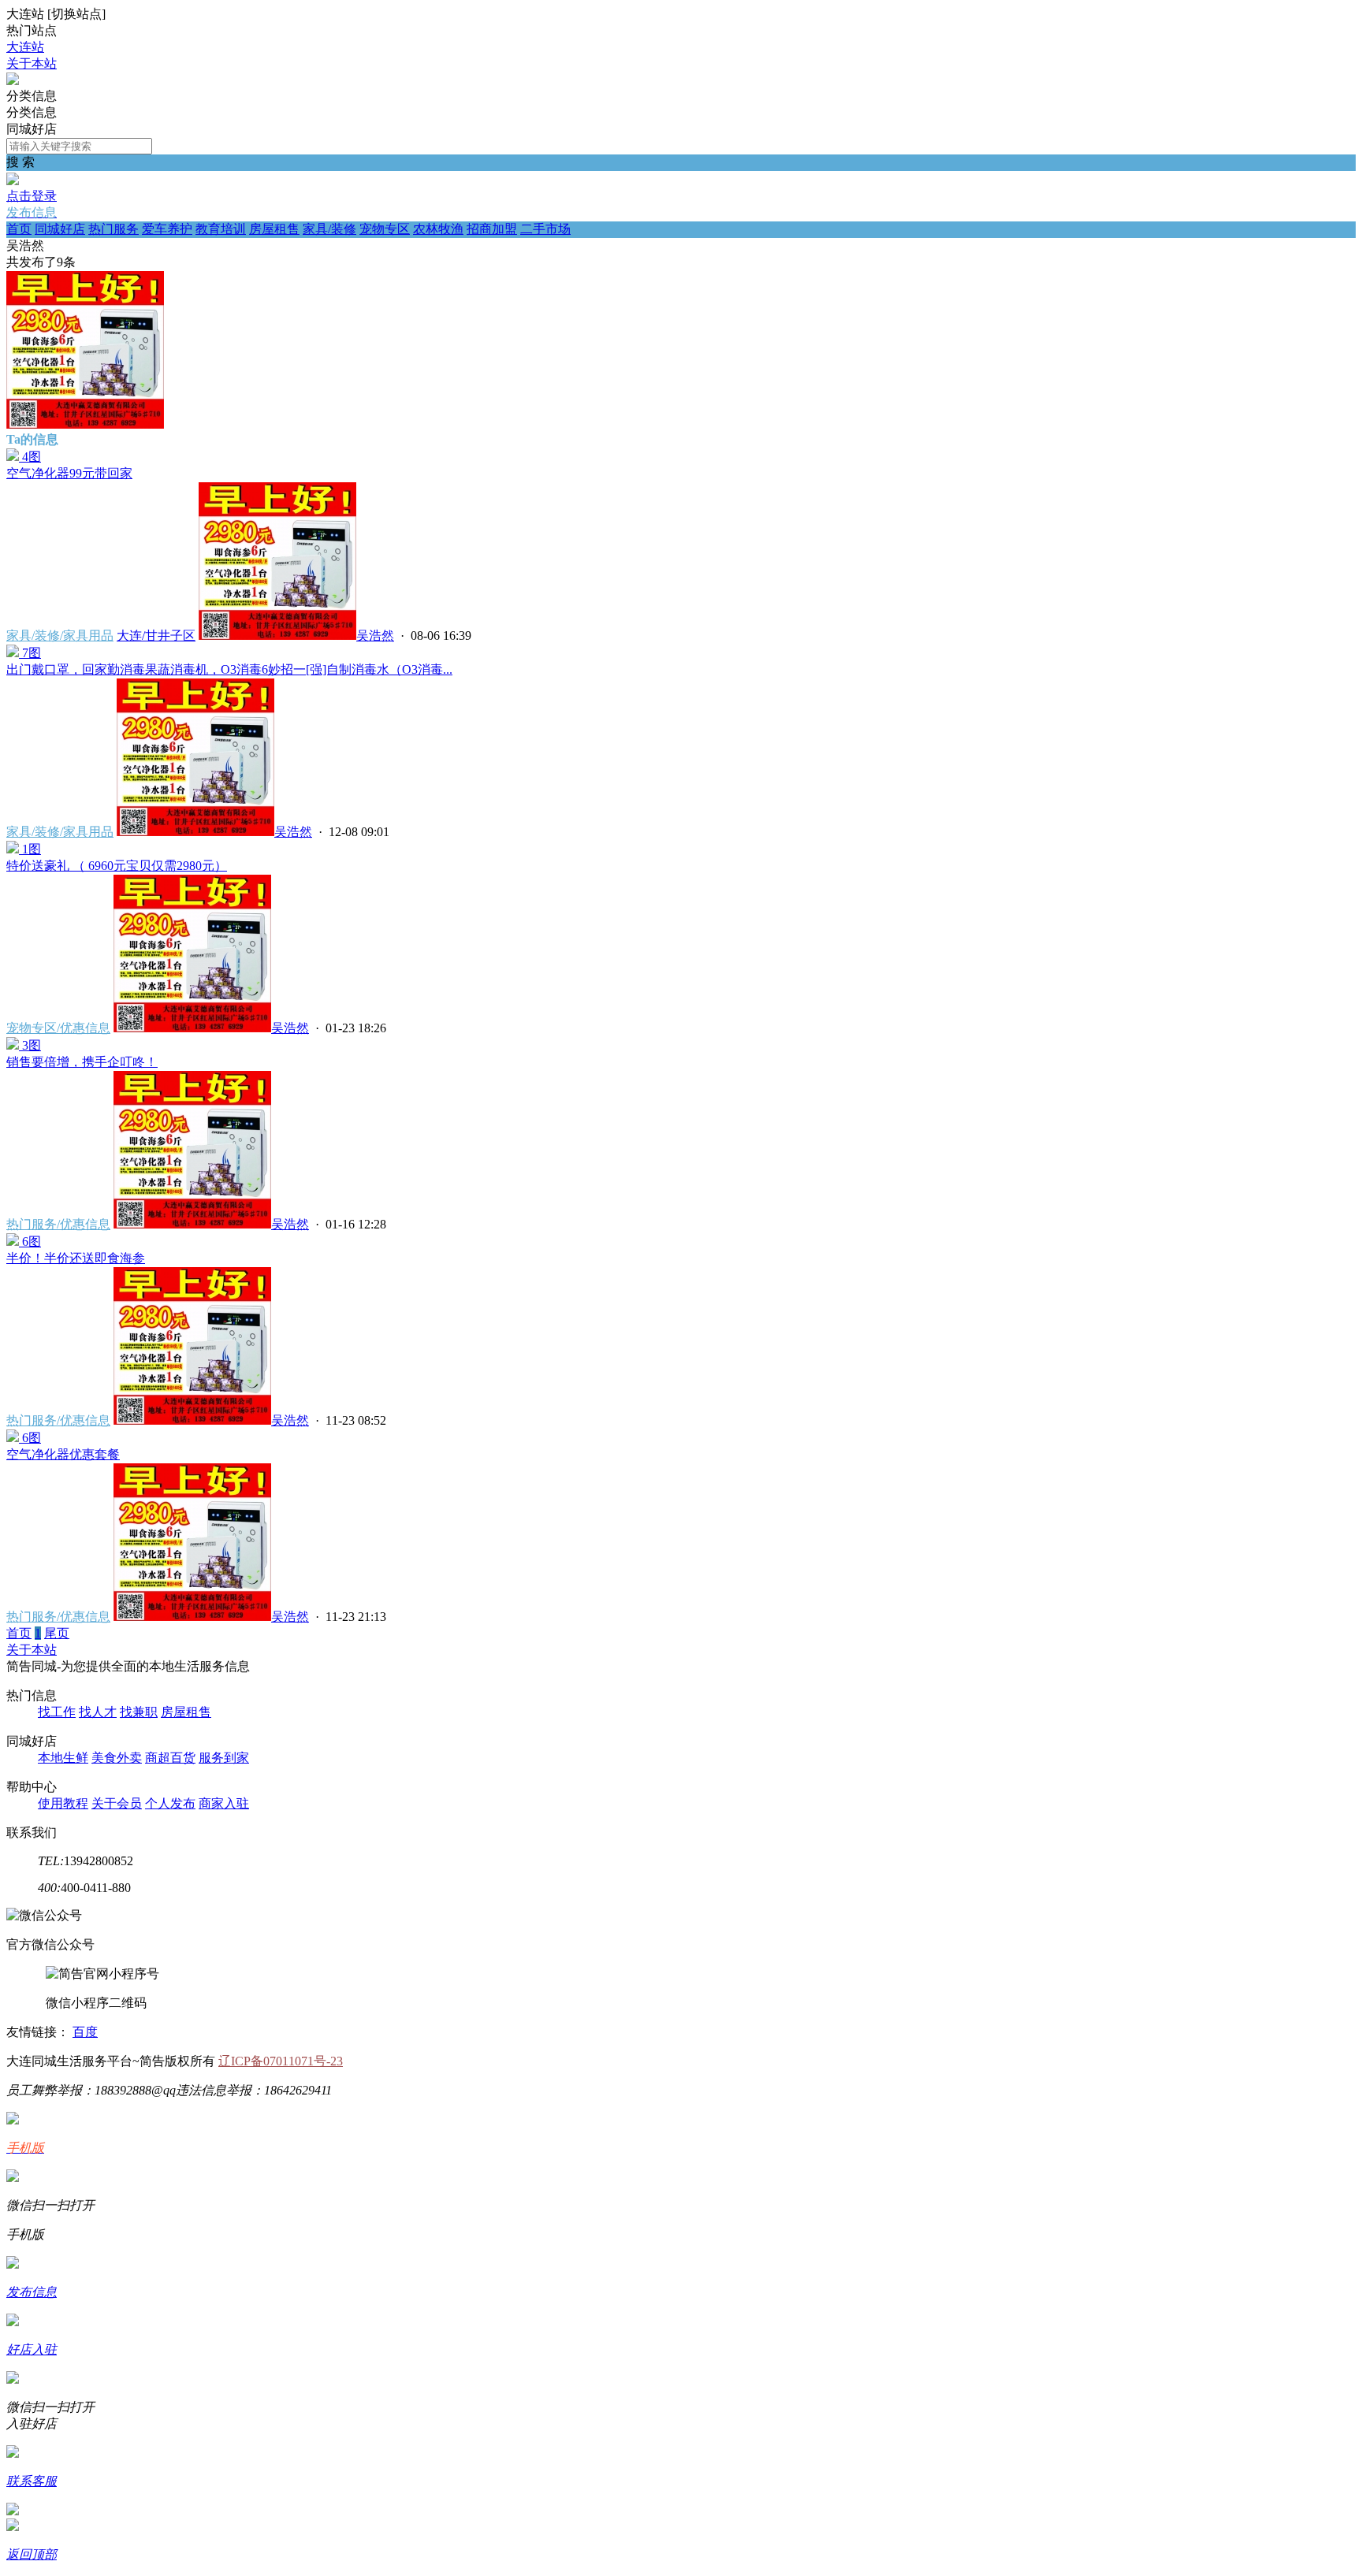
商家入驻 (224, 1803)
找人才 (98, 1712)
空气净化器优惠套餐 (63, 1454)
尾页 (57, 1633)
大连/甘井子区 (156, 636)
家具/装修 (329, 229)
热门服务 (113, 229)
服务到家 (224, 1758)
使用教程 (63, 1803)
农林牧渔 (438, 229)
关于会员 (117, 1803)
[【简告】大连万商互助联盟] (13, 81)
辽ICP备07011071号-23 (281, 2061)
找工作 (57, 1712)
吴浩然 (375, 636)
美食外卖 (117, 1758)
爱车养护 (167, 229)
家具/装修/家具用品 (60, 636)
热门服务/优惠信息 (58, 1224)
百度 (85, 2032)
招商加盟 (492, 229)
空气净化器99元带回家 (69, 473)
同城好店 (60, 229)
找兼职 (139, 1712)
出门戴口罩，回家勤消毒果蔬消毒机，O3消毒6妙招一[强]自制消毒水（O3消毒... (229, 669)
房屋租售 (274, 229)
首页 (19, 229)
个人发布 (170, 1803)
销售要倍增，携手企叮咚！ (82, 1062)
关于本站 (32, 63)
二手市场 (545, 229)
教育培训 (221, 229)
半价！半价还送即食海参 (76, 1258)
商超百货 (170, 1758)
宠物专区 (385, 229)
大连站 (25, 47)
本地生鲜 (63, 1758)
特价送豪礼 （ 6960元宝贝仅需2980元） (117, 866)
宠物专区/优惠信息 (58, 1028)
